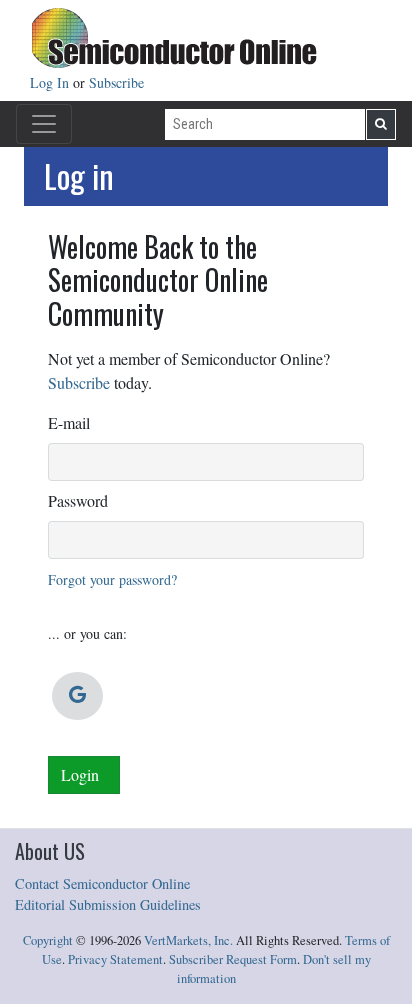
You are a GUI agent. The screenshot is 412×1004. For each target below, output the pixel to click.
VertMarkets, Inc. (188, 940)
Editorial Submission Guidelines (108, 904)
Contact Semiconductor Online (102, 883)
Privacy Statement (115, 959)
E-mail (69, 422)
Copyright (48, 940)
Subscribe (116, 82)
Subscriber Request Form (233, 959)
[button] (77, 696)
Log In (51, 82)
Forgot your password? (112, 579)
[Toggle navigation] (44, 124)
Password (78, 500)
